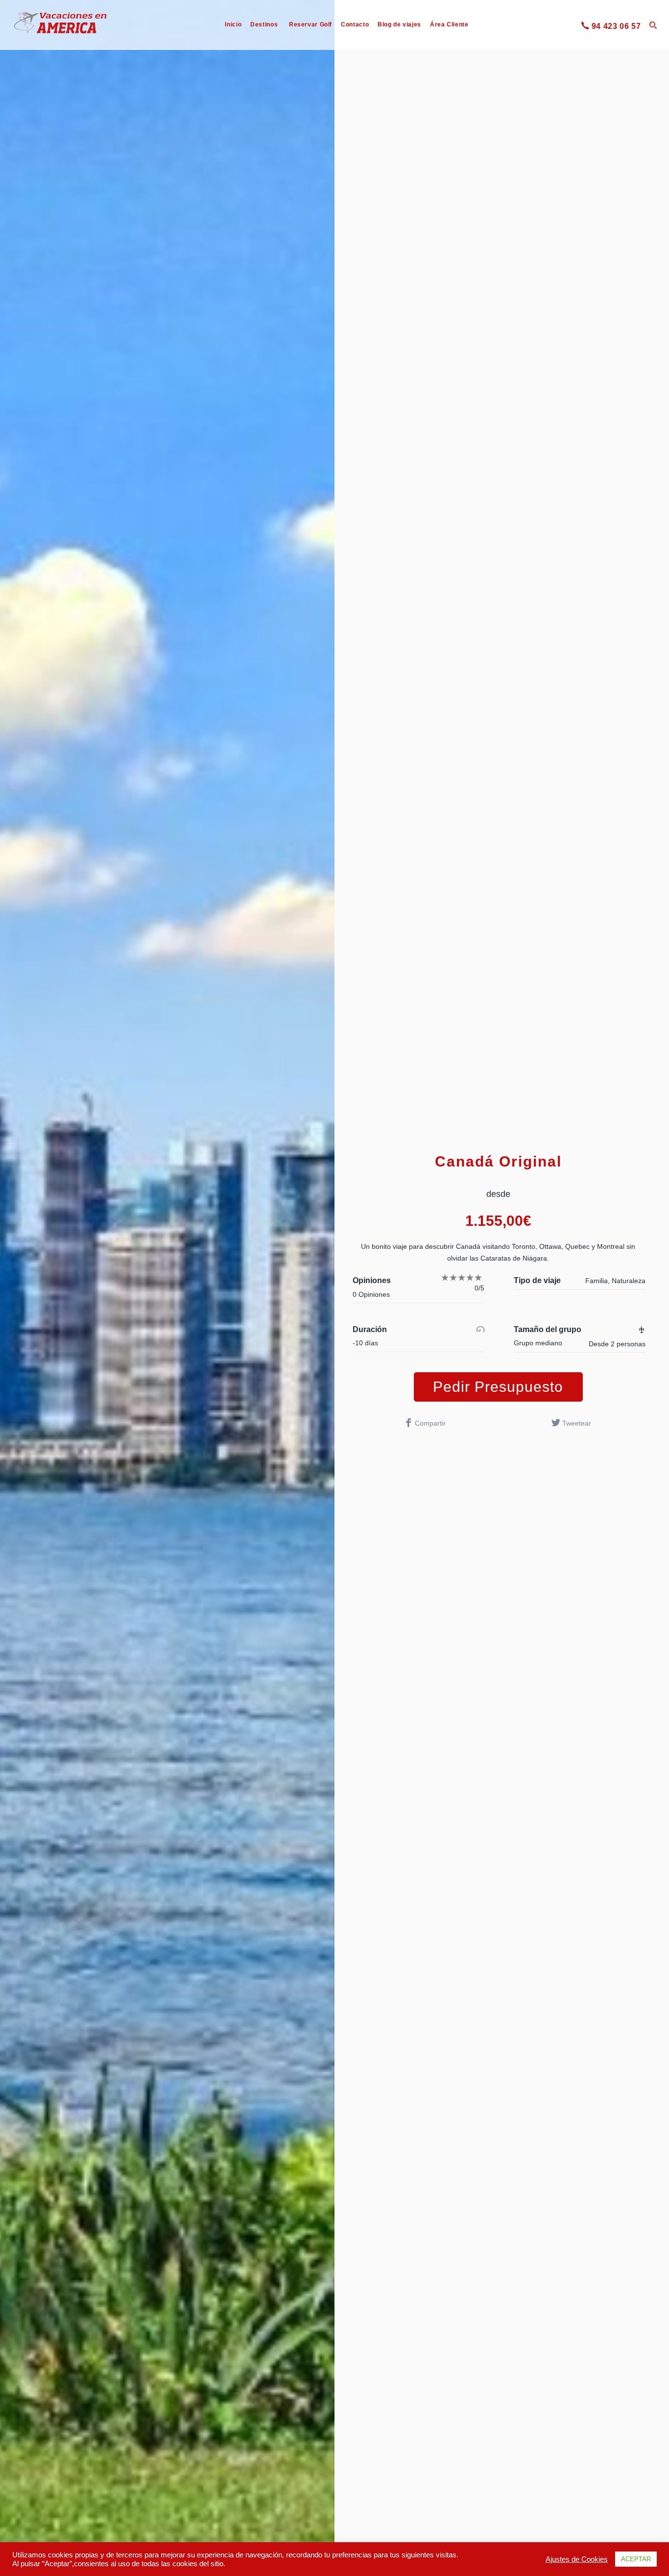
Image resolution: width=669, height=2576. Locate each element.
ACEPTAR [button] (636, 2559)
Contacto (355, 24)
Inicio (233, 24)
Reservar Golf (311, 24)
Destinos (264, 24)
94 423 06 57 (616, 26)
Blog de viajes (399, 24)
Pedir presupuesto (498, 1387)
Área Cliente (449, 24)
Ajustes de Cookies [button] (577, 2559)
